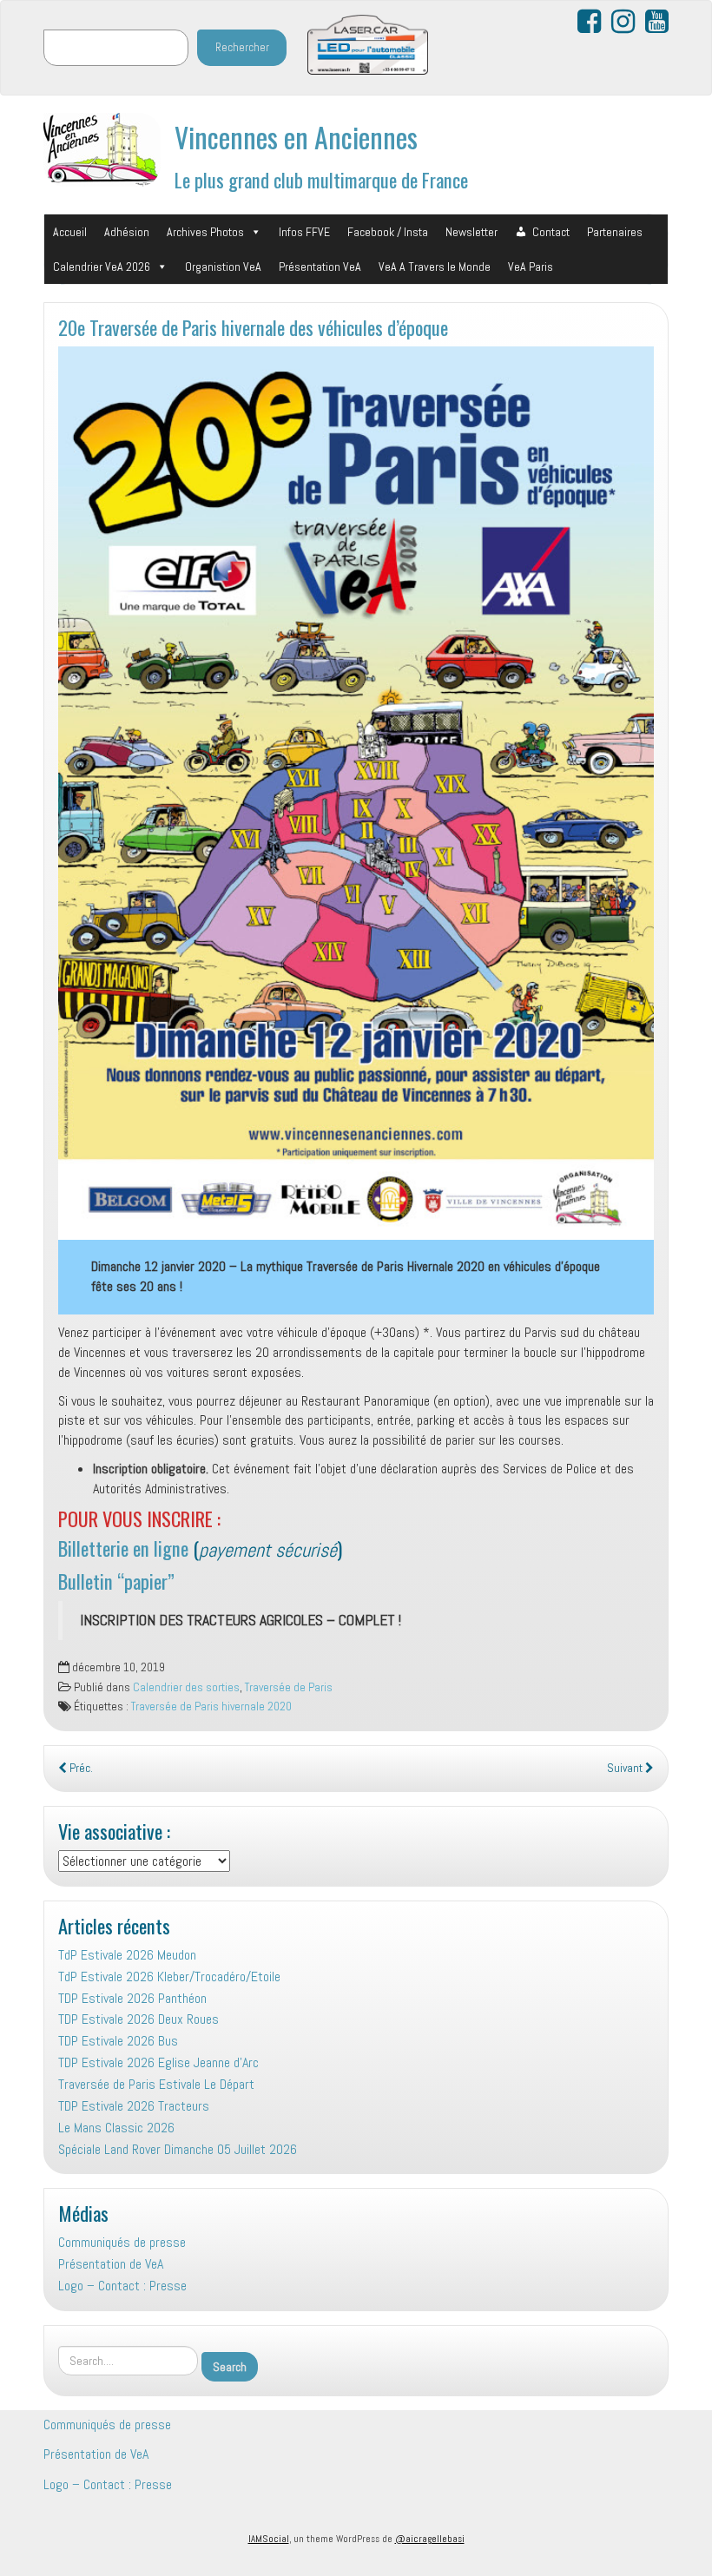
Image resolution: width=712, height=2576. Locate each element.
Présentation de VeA (111, 2264)
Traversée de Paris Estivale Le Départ (156, 2084)
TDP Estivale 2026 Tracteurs (134, 2106)
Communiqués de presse (122, 2242)
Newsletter (471, 232)
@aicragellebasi (430, 2539)
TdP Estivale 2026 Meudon (127, 1955)
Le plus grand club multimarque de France (321, 179)
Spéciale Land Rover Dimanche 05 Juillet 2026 (178, 2149)
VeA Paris (531, 267)
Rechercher (242, 47)
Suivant (626, 1768)
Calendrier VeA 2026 (102, 267)
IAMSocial (269, 2539)
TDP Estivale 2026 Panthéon (132, 1998)
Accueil (70, 232)
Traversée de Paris (289, 1687)
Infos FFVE (304, 232)
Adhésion (127, 232)
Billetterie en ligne (123, 1548)
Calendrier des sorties (186, 1687)
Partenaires (615, 232)
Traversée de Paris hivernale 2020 (211, 1706)
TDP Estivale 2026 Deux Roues (138, 2019)
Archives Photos (205, 232)
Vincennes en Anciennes (296, 137)
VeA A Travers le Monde (435, 267)
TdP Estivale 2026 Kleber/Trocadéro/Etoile (169, 1976)
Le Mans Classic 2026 (116, 2128)
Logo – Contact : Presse (122, 2286)
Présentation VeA (320, 267)
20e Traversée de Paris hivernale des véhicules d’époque (253, 327)
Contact (551, 232)
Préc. (80, 1768)
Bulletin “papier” (116, 1581)
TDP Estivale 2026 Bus (118, 2041)
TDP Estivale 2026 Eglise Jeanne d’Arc (158, 2062)
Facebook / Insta (388, 232)
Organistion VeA (223, 267)
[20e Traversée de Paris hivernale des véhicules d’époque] (356, 793)
